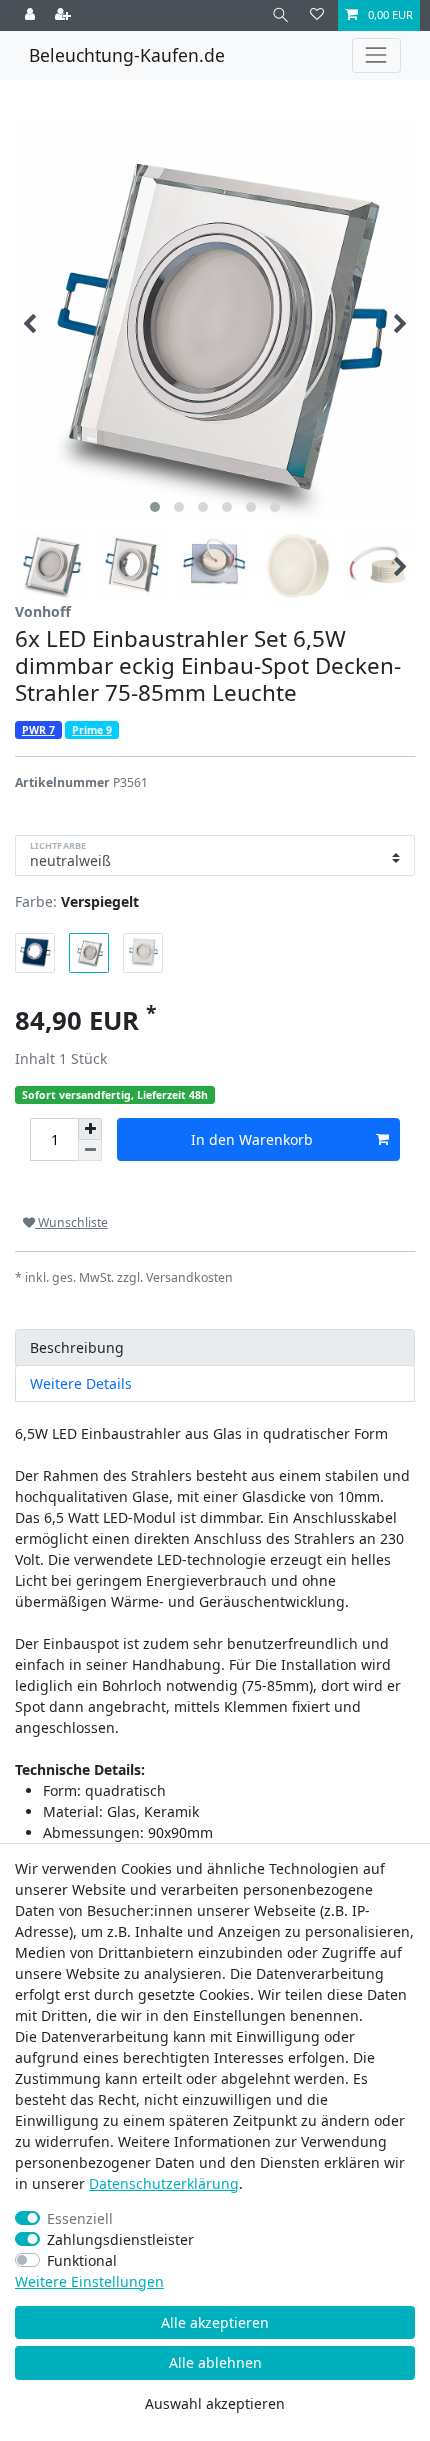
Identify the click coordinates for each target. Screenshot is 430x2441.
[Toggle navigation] (376, 55)
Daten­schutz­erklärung (164, 2183)
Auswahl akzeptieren (215, 2403)
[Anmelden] (32, 15)
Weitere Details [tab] (81, 1383)
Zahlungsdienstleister (120, 2239)
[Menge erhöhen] (90, 1129)
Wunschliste (71, 1222)
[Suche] (280, 15)
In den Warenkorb (252, 1139)
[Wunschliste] (317, 15)
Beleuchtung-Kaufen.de (127, 55)
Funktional (82, 2260)
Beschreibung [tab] (77, 1347)
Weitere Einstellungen (89, 2281)
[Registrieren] (65, 15)
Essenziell (80, 2218)
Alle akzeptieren (215, 2322)
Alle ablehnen (215, 2362)
